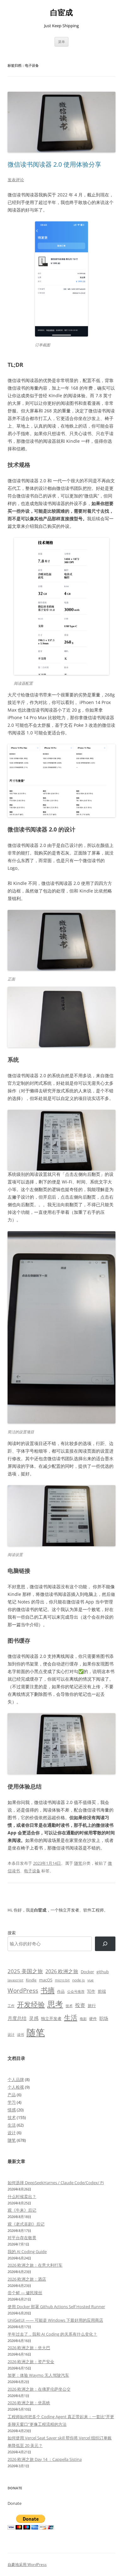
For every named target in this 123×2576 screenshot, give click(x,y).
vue (91, 1980)
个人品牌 (16, 2079)
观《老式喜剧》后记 (26, 2224)
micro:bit (62, 1980)
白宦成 (61, 12)
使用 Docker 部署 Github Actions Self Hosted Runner (56, 2307)
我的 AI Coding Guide (27, 2252)
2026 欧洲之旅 (62, 1971)
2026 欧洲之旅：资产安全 (31, 2362)
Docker (87, 1972)
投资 (80, 2005)
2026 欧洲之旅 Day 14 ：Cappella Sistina (45, 2459)
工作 (11, 2006)
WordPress (23, 1990)
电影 (83, 2019)
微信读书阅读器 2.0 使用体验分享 (54, 164)
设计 (11, 2034)
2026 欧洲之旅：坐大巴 (29, 2348)
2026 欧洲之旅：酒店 (27, 2279)
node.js (79, 1980)
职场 (104, 2018)
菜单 (61, 42)
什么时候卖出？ (22, 2196)
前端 (102, 1991)
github (103, 1972)
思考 (55, 2004)
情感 (12, 2110)
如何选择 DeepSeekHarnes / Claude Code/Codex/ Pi (56, 2183)
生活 (71, 2017)
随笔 (78, 1863)
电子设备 (32, 1871)
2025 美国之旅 (25, 1971)
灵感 (34, 2018)
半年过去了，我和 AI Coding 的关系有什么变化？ (52, 2334)
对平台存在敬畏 (22, 2238)
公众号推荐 (76, 1992)
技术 (69, 2006)
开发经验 (31, 2004)
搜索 (12, 1933)
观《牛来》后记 (22, 2210)
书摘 (48, 1990)
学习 (12, 2102)
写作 (91, 1991)
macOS (46, 1980)
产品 (12, 2095)
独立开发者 (51, 2018)
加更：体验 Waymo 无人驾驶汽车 (38, 2375)
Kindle (31, 1980)
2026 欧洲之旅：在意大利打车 (35, 2265)
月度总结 (17, 2018)
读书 (20, 2034)
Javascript (15, 1980)
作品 (61, 1991)
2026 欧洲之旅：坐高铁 (29, 2403)
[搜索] (105, 1944)
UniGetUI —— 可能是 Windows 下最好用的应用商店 (55, 2320)
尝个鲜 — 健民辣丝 (25, 2293)
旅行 (92, 2005)
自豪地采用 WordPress (27, 2564)
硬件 (93, 2019)
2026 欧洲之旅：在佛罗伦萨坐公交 (39, 2389)
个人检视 (16, 2087)
